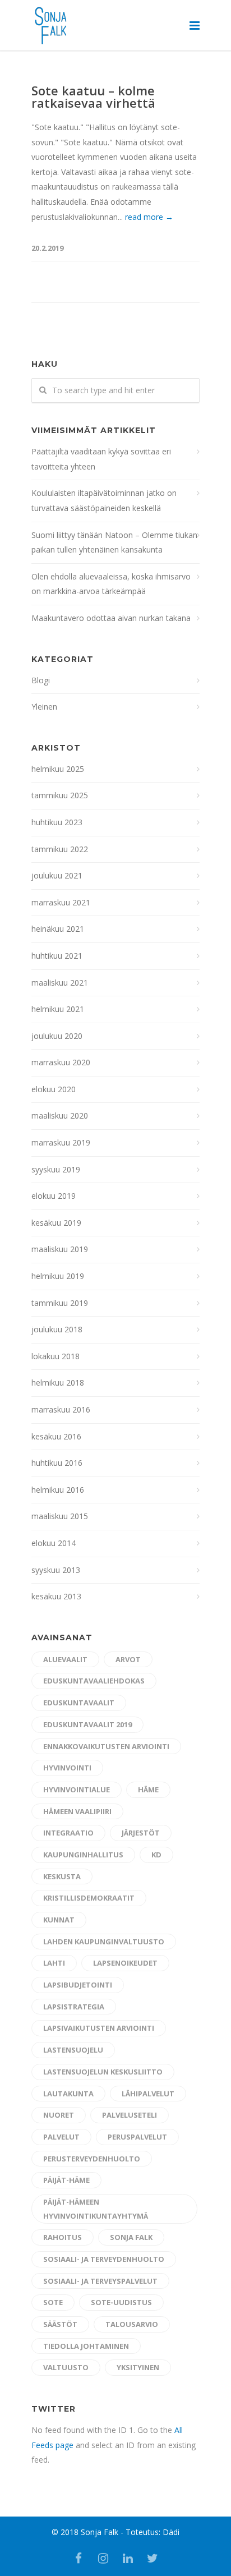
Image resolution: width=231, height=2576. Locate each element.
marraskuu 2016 (61, 1409)
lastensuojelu (73, 2050)
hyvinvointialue (77, 1790)
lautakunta (68, 2094)
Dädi (171, 2532)
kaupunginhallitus (83, 1855)
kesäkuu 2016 (56, 1436)
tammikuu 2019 (60, 1303)
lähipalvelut (148, 2094)
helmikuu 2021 (58, 1009)
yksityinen (138, 2367)
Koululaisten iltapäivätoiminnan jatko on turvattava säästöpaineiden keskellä (104, 500)
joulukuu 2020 (57, 1036)
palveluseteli (130, 2115)
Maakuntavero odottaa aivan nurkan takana (111, 618)
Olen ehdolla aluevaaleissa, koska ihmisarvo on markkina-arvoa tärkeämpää (111, 584)
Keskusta (62, 1876)
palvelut (61, 2137)
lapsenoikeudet (125, 1963)
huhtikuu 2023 (57, 822)
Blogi (41, 680)
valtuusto (66, 2367)
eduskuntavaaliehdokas (94, 1681)
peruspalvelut (137, 2137)
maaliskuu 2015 (60, 1516)
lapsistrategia (74, 2007)
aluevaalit (65, 1659)
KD (156, 1855)
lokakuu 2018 (56, 1356)
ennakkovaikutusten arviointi (106, 1746)
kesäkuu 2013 (56, 1596)
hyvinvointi (67, 1768)
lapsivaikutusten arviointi (99, 2028)
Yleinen (44, 707)
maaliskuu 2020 (60, 1115)
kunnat (59, 1920)
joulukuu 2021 (57, 875)
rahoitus (63, 2237)
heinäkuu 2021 (58, 929)
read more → (149, 217)
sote (53, 2302)
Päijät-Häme (66, 2180)
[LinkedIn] (128, 2558)
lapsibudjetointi (78, 1985)
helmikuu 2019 (58, 1276)
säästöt (60, 2324)
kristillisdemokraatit (89, 1898)
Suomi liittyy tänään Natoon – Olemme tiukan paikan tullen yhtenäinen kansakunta (114, 542)
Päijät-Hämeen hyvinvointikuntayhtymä (96, 2209)
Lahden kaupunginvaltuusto (104, 1942)
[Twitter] (153, 2558)
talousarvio (132, 2324)
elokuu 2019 (54, 1196)
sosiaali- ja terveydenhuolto (104, 2259)
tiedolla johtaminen (86, 2346)
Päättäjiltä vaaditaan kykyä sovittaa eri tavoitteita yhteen (101, 459)
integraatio (68, 1833)
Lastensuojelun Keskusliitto (103, 2072)
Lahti (54, 1963)
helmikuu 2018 (58, 1383)
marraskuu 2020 (61, 1062)
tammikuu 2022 (60, 849)
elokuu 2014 (54, 1543)
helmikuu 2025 (58, 769)
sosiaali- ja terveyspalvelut (100, 2281)
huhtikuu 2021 (57, 956)
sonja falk (131, 2237)
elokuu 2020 (54, 1089)
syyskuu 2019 (56, 1169)
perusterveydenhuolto (92, 2159)
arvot (128, 1659)
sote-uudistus (121, 2302)
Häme (148, 1790)
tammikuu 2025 (60, 795)
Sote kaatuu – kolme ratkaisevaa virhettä (93, 96)
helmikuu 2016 (58, 1490)
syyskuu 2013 (56, 1570)
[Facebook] (78, 2558)
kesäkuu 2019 (56, 1223)
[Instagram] (103, 2558)
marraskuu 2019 (61, 1142)
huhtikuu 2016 (57, 1463)
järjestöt (141, 1833)
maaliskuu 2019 (60, 1249)
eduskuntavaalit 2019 (87, 1724)
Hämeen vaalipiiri (77, 1811)
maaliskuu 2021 (60, 983)
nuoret (59, 2115)
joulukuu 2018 (57, 1329)
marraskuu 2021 (61, 902)
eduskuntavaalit (79, 1703)
